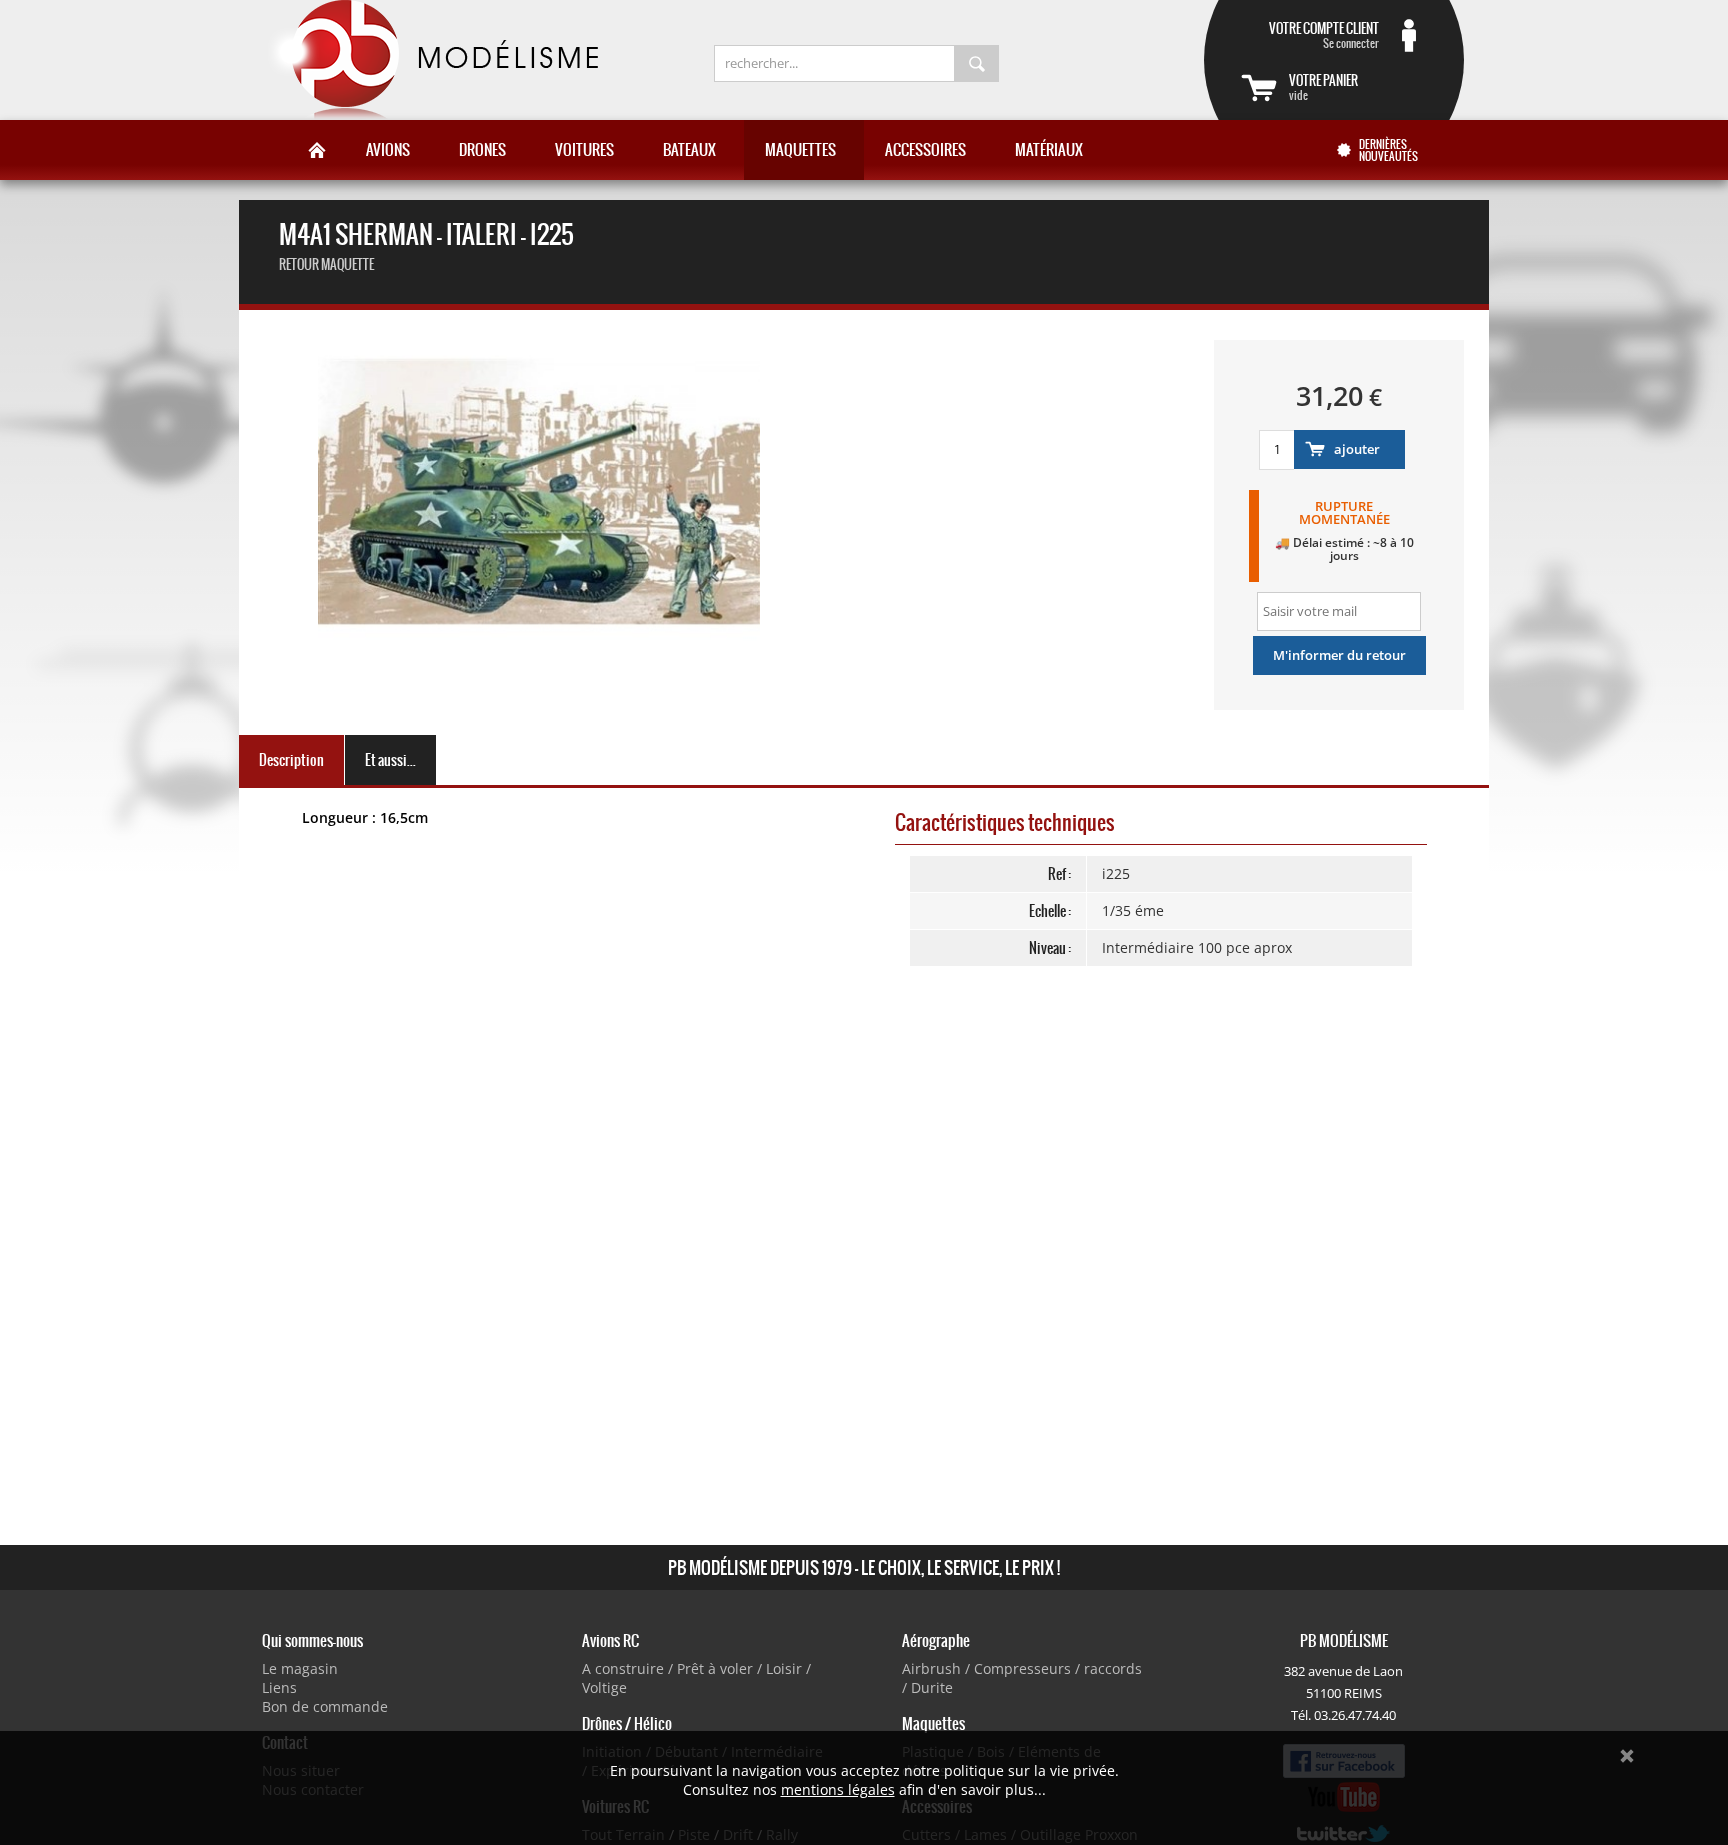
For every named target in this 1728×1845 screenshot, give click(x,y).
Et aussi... (390, 760)
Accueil (317, 150)
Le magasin (300, 1668)
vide (1323, 87)
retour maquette (326, 264)
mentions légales (838, 1789)
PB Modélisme (431, 60)
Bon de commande (325, 1706)
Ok (1627, 1756)
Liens (279, 1687)
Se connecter (1324, 35)
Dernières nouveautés (1388, 150)
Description (291, 760)
